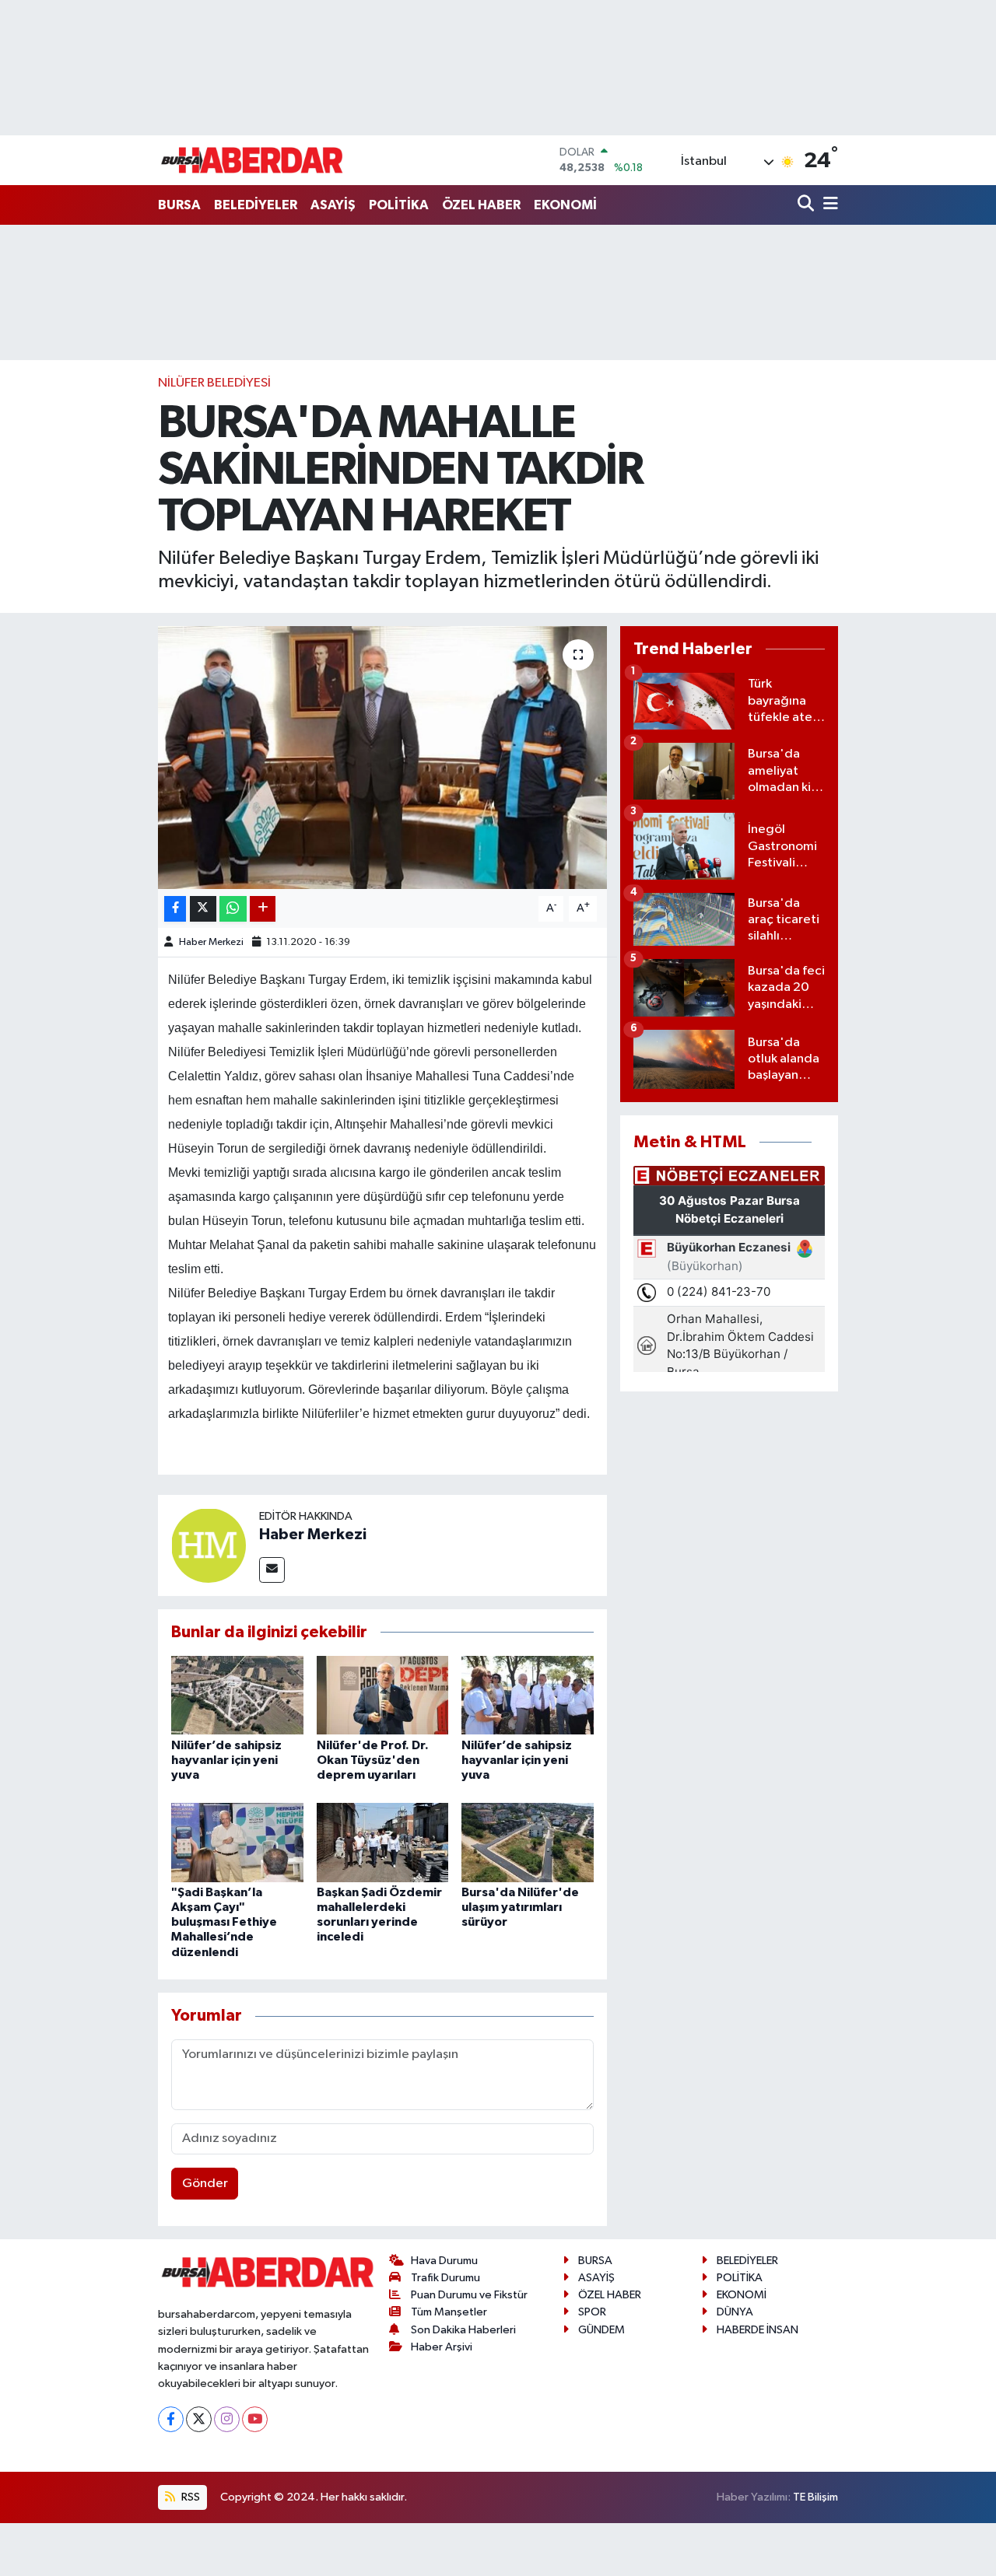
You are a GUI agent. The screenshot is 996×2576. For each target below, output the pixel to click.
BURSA (179, 205)
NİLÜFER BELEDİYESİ (214, 383)
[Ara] (807, 205)
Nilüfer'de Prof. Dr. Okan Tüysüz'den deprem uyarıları (373, 1760)
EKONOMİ (565, 205)
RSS (189, 2497)
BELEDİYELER (256, 205)
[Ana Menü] (828, 205)
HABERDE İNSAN (758, 2330)
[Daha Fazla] (263, 909)
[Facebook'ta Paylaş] (175, 909)
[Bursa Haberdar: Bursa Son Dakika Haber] (251, 160)
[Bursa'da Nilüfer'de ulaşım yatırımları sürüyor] (528, 1842)
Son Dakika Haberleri (463, 2330)
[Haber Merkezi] (209, 1545)
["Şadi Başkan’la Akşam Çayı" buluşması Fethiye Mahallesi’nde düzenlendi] (237, 1842)
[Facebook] (171, 2419)
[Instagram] (227, 2419)
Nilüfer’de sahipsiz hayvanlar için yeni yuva (226, 1760)
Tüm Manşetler (449, 2312)
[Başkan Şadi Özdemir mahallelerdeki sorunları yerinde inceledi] (383, 1842)
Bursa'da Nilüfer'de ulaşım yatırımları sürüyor (520, 1907)
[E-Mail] (272, 1570)
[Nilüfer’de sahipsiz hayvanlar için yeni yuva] (237, 1695)
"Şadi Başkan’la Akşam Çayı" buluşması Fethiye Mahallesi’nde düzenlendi (224, 1922)
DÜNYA (735, 2312)
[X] (199, 2419)
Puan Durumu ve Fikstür (469, 2295)
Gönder (205, 2184)
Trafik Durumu (445, 2278)
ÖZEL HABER (481, 205)
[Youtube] (255, 2419)
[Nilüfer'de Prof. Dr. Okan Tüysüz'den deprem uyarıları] (383, 1695)
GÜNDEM (601, 2330)
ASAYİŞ (333, 205)
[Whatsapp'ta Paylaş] (233, 909)
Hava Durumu (444, 2261)
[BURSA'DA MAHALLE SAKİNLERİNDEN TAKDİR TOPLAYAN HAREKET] (382, 758)
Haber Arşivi (442, 2347)
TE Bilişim (815, 2497)
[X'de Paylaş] (203, 909)
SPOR (592, 2312)
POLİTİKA (399, 205)
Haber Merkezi (211, 942)
